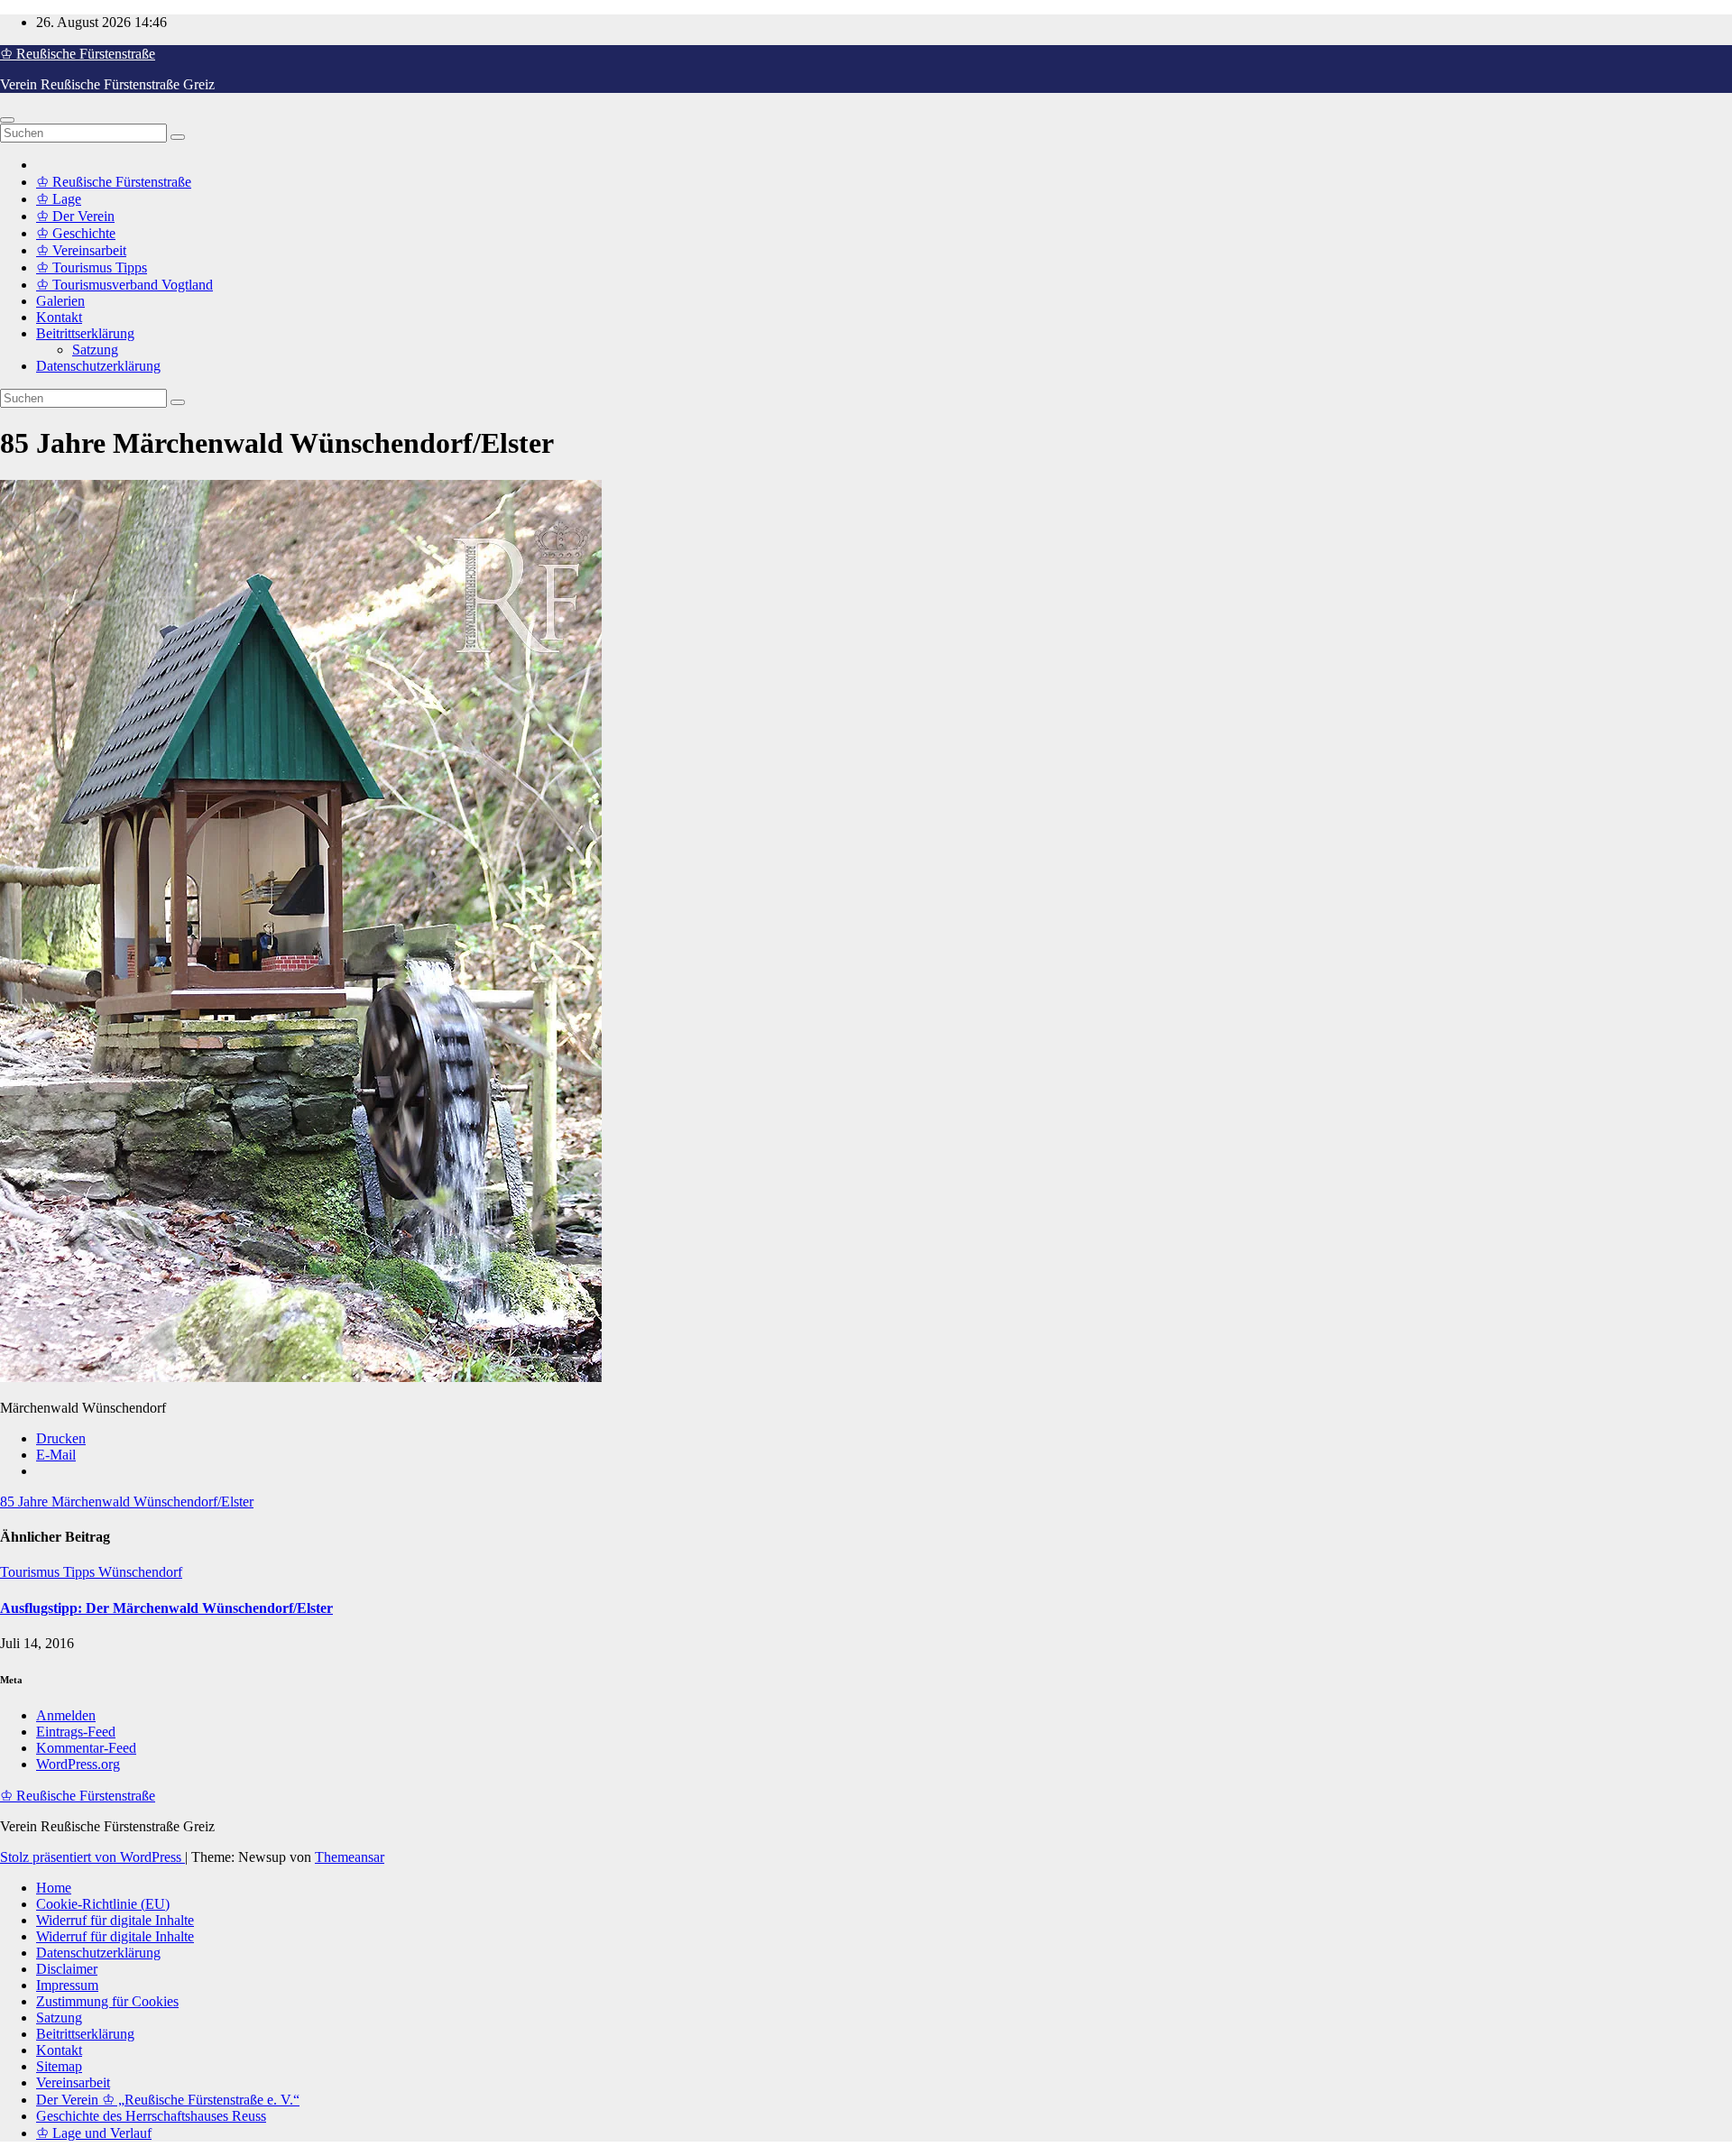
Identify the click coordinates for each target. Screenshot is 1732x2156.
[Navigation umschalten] (7, 120)
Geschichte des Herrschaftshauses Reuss (151, 2116)
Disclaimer (67, 1969)
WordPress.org (78, 1764)
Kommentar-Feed (86, 1748)
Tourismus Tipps (49, 1572)
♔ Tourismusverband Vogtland (124, 285)
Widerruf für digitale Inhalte (115, 1920)
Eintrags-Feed (76, 1732)
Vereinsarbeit (73, 2082)
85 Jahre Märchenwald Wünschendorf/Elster (127, 1502)
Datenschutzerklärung (98, 366)
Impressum (67, 1985)
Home (54, 1888)
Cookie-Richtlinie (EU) (103, 1904)
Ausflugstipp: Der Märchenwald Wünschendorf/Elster (166, 1608)
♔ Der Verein (75, 216)
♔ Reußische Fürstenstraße (78, 54)
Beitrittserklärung (85, 333)
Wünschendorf (140, 1572)
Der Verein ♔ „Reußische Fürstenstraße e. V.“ (168, 2100)
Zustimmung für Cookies (107, 2001)
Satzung (95, 350)
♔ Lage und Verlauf (94, 2133)
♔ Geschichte (76, 233)
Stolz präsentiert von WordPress (92, 1857)
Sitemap (59, 2066)
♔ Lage (59, 199)
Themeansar (350, 1857)
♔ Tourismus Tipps (92, 267)
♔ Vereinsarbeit (81, 250)
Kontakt (59, 317)
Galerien (60, 301)
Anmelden (66, 1715)
